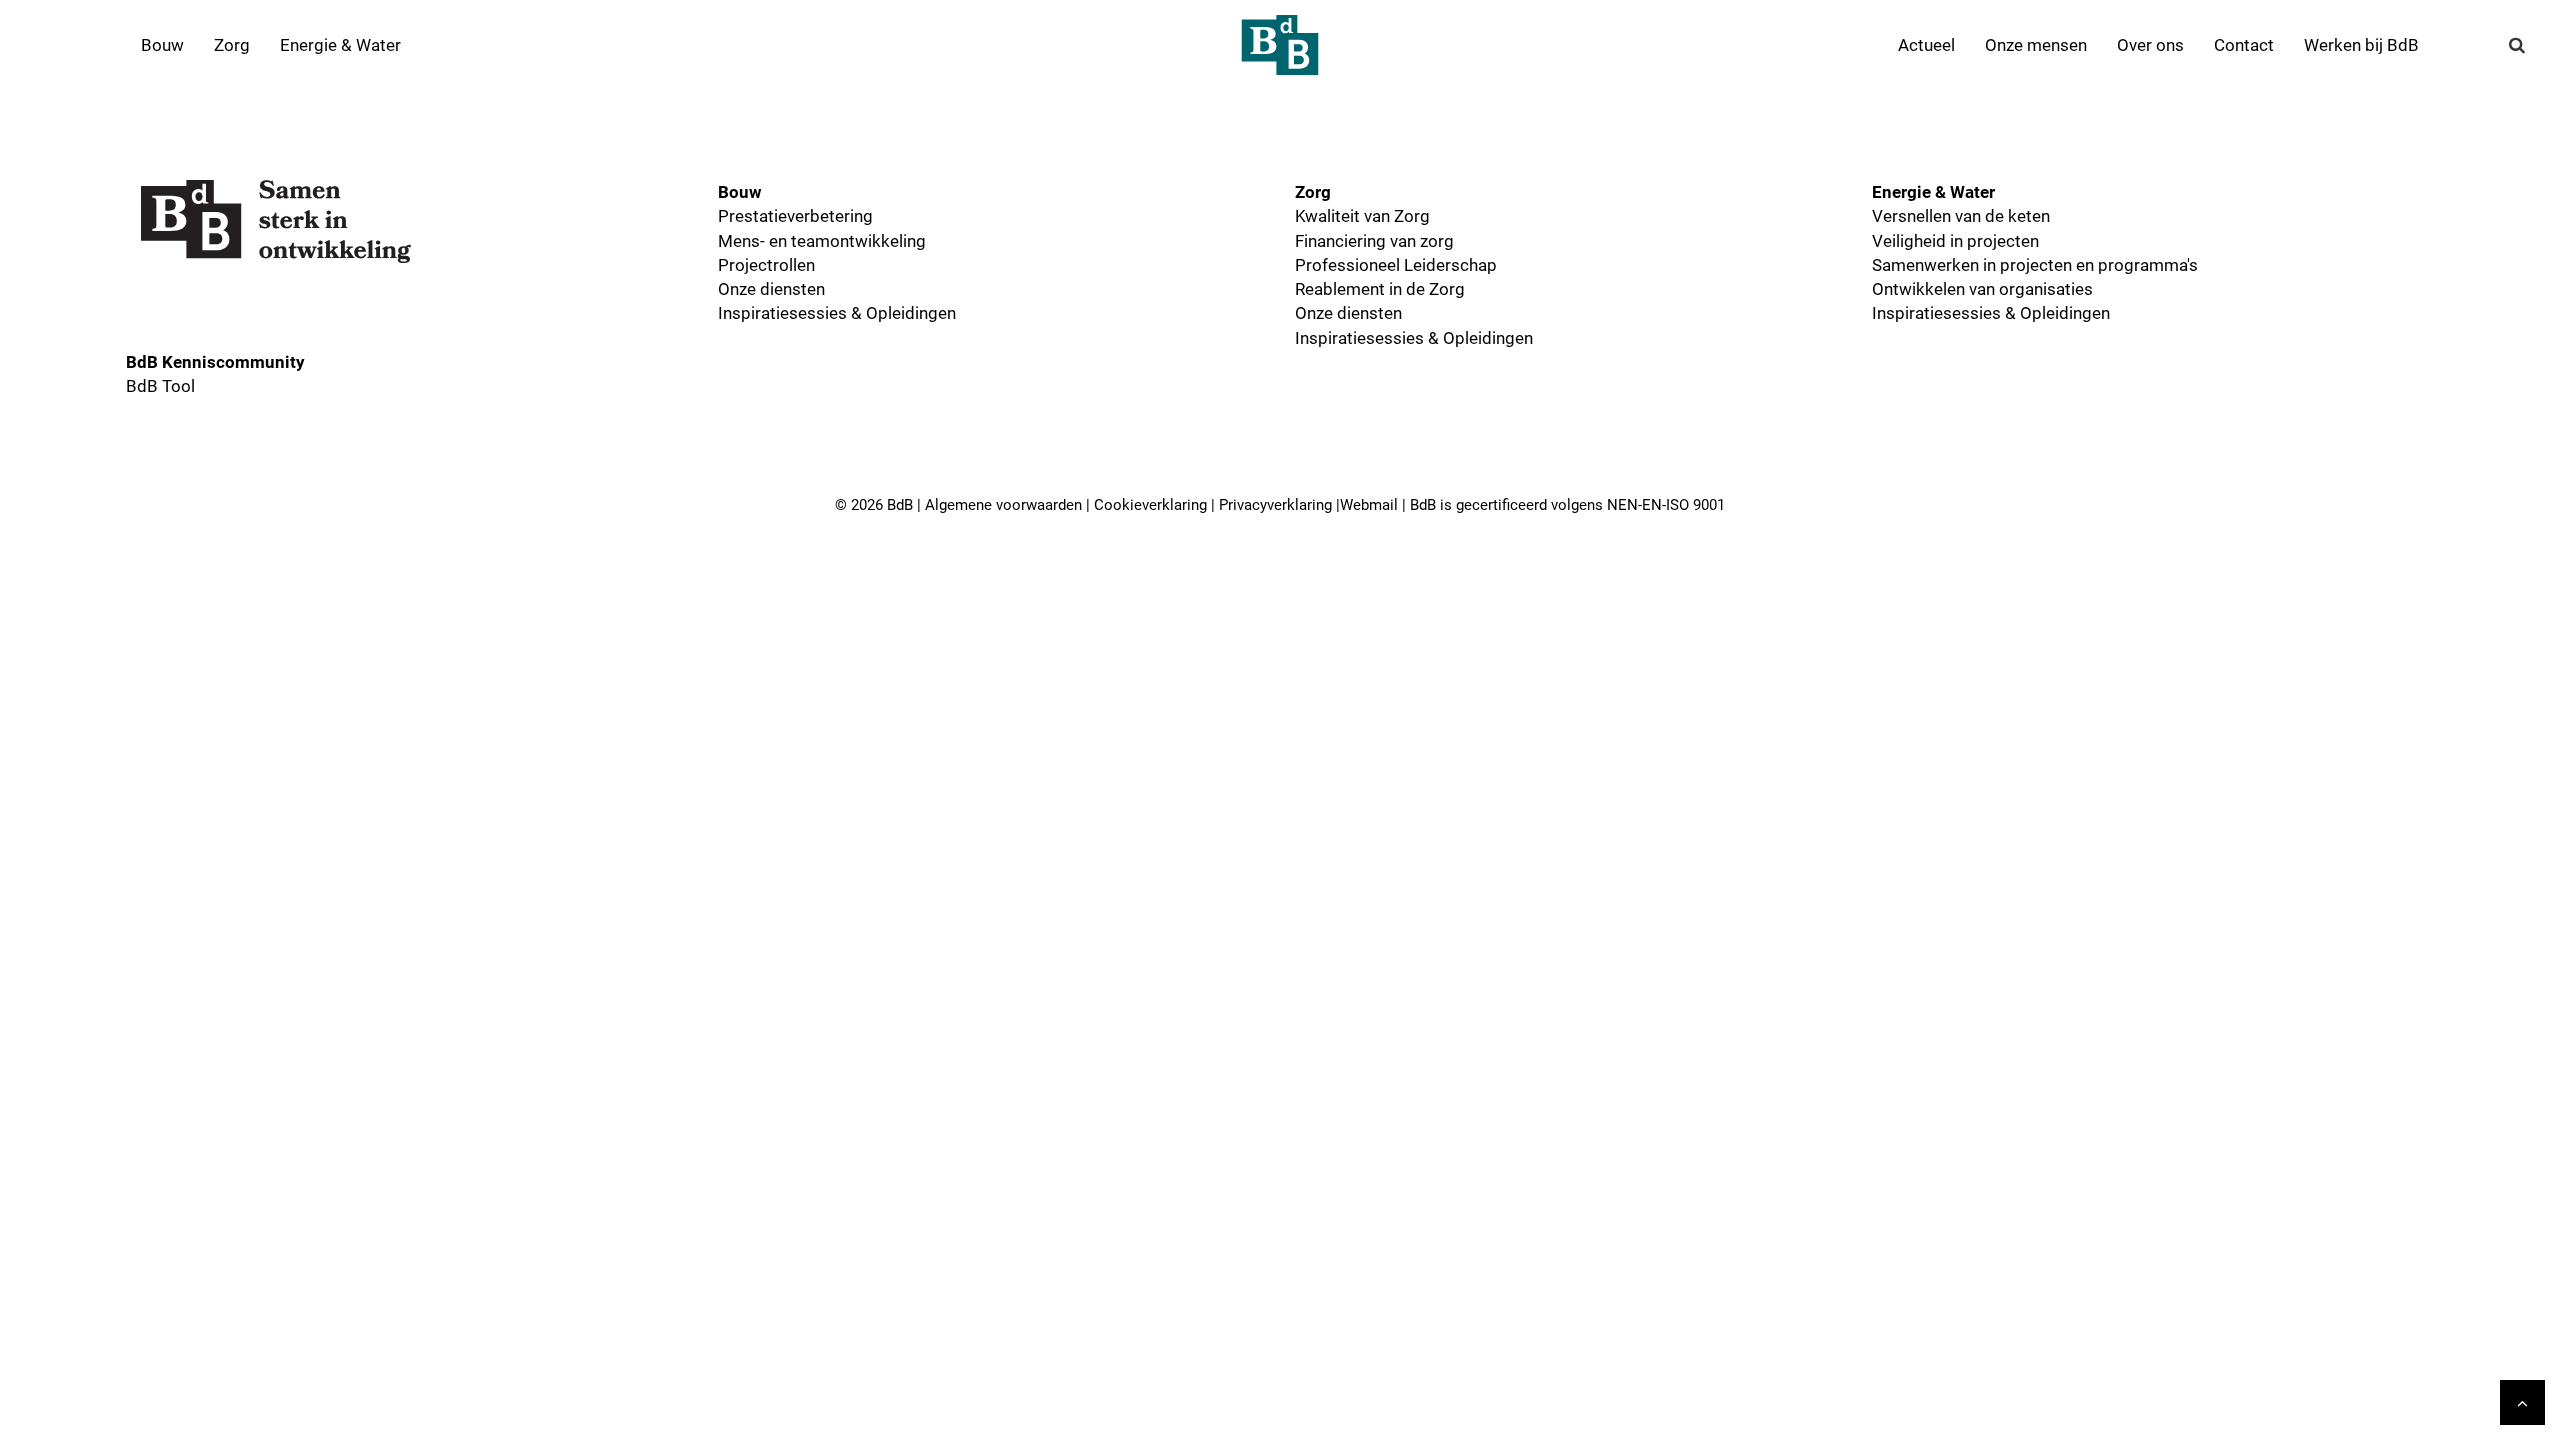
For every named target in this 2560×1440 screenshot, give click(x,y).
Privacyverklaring (1275, 504)
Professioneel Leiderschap (1396, 264)
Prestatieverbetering (795, 215)
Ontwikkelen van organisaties (1982, 288)
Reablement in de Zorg (1380, 288)
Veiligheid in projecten (1955, 240)
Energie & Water (340, 44)
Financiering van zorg (1374, 240)
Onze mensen (2036, 44)
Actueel (1926, 44)
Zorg (232, 44)
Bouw (162, 44)
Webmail (1369, 504)
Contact (2244, 44)
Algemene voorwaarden (1003, 504)
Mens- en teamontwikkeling (822, 240)
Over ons (2150, 44)
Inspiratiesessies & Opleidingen (837, 312)
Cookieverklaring (1150, 504)
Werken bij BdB (2361, 44)
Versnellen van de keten (1961, 215)
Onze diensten (771, 288)
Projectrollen (766, 264)
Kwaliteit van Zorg (1362, 215)
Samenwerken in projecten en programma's (2035, 264)
